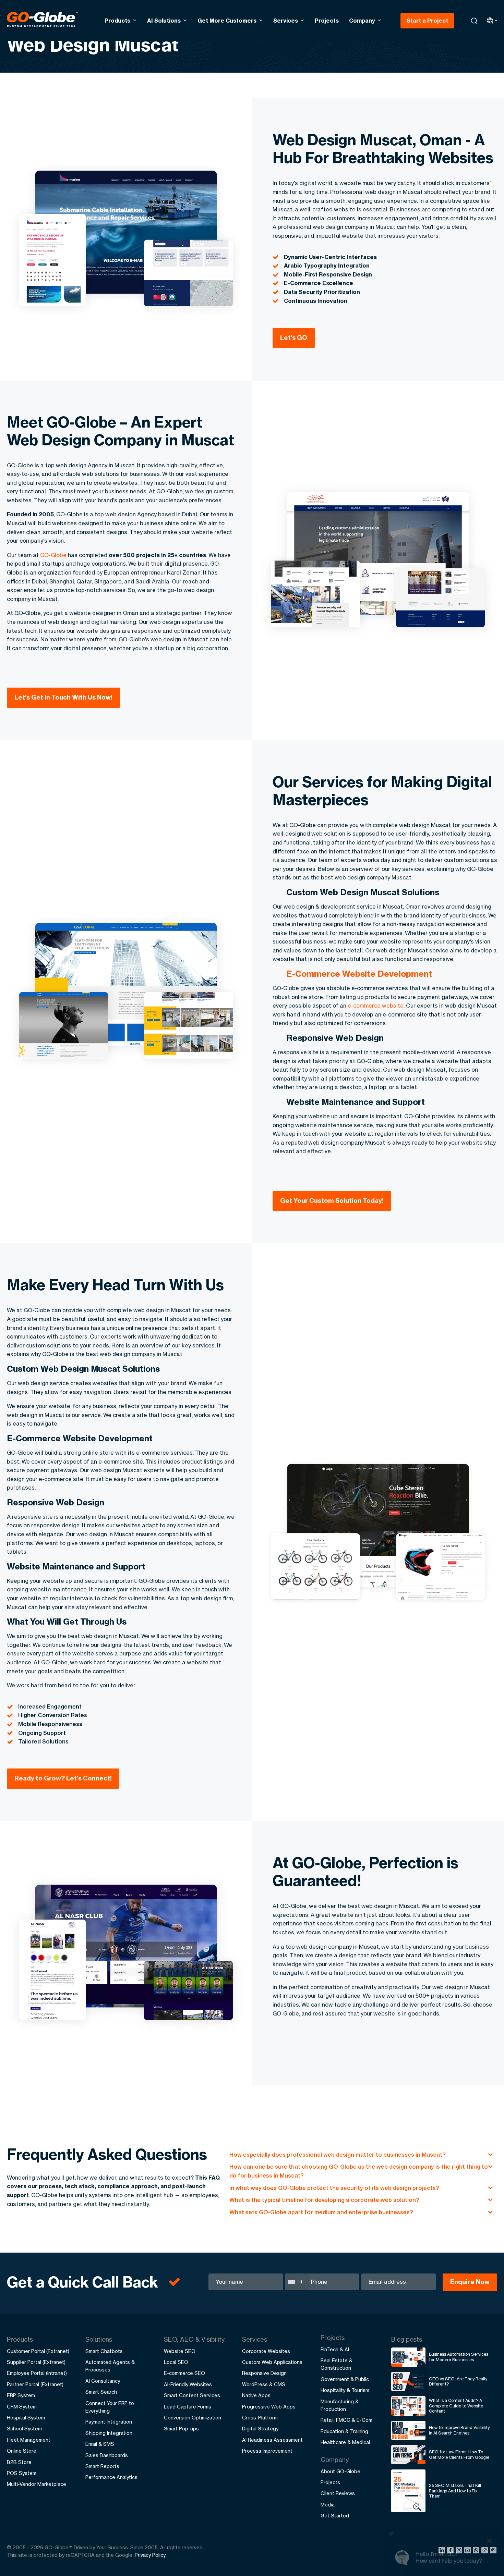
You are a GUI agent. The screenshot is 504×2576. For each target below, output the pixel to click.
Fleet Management (29, 2440)
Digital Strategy (260, 2429)
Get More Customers (227, 21)
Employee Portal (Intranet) (37, 2373)
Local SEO (176, 2362)
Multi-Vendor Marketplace (37, 2484)
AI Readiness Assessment (272, 2440)
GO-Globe (53, 555)
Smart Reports (102, 2466)
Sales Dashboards (107, 2455)
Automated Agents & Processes (110, 2366)
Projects (327, 21)
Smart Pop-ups (181, 2429)
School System (24, 2429)
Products (117, 21)
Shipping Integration (109, 2433)
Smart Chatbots (104, 2351)
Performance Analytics (111, 2477)
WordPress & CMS (264, 2384)
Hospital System (26, 2418)
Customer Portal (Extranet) (38, 2351)
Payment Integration (109, 2422)
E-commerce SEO (184, 2373)
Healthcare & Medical (345, 2442)
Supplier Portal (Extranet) (36, 2362)
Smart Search (101, 2392)
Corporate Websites (266, 2351)
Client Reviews (338, 2493)
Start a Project (427, 21)
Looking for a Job (426, 2545)
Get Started (335, 2516)
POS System (22, 2473)
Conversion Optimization (193, 2418)
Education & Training (344, 2431)
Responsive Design (264, 2373)
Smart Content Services (192, 2395)
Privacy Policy (150, 2555)
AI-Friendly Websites (188, 2384)
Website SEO (180, 2351)
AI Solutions (164, 21)
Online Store (22, 2451)
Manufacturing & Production (340, 2405)
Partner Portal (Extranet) (35, 2384)
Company (362, 21)
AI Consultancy (103, 2381)
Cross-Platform (260, 2418)
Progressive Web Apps (269, 2407)
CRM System (22, 2407)
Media (328, 2505)
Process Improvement (267, 2451)
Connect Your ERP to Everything (110, 2407)
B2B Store (19, 2462)
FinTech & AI (335, 2349)
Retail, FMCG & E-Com (346, 2420)
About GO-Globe (340, 2471)
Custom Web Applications (272, 2362)
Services (286, 21)
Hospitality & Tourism (345, 2390)
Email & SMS (100, 2444)
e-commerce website (376, 1006)
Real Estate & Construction (337, 2364)
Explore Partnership (430, 2524)
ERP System (21, 2395)
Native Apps (256, 2395)
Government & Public (345, 2379)
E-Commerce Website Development (359, 974)
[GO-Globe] (42, 20)
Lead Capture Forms (188, 2407)
